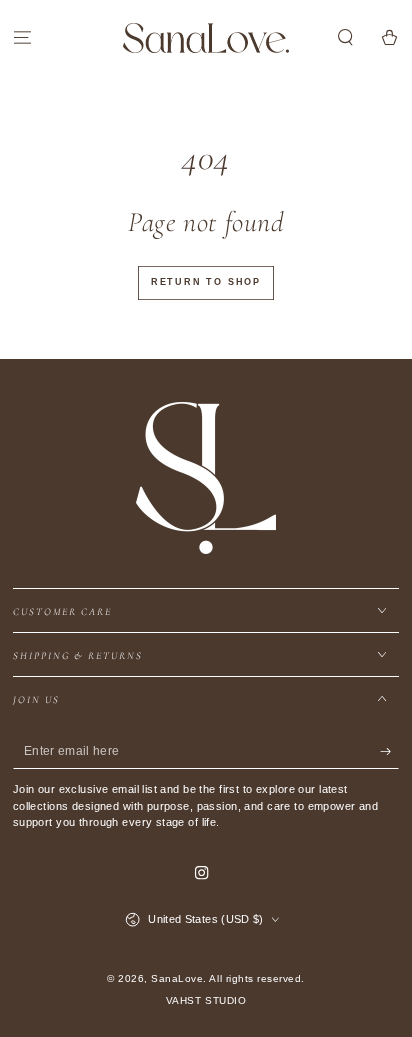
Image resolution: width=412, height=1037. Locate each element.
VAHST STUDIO (206, 1000)
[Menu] (22, 37)
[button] (346, 37)
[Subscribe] (390, 751)
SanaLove (177, 978)
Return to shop (206, 282)
